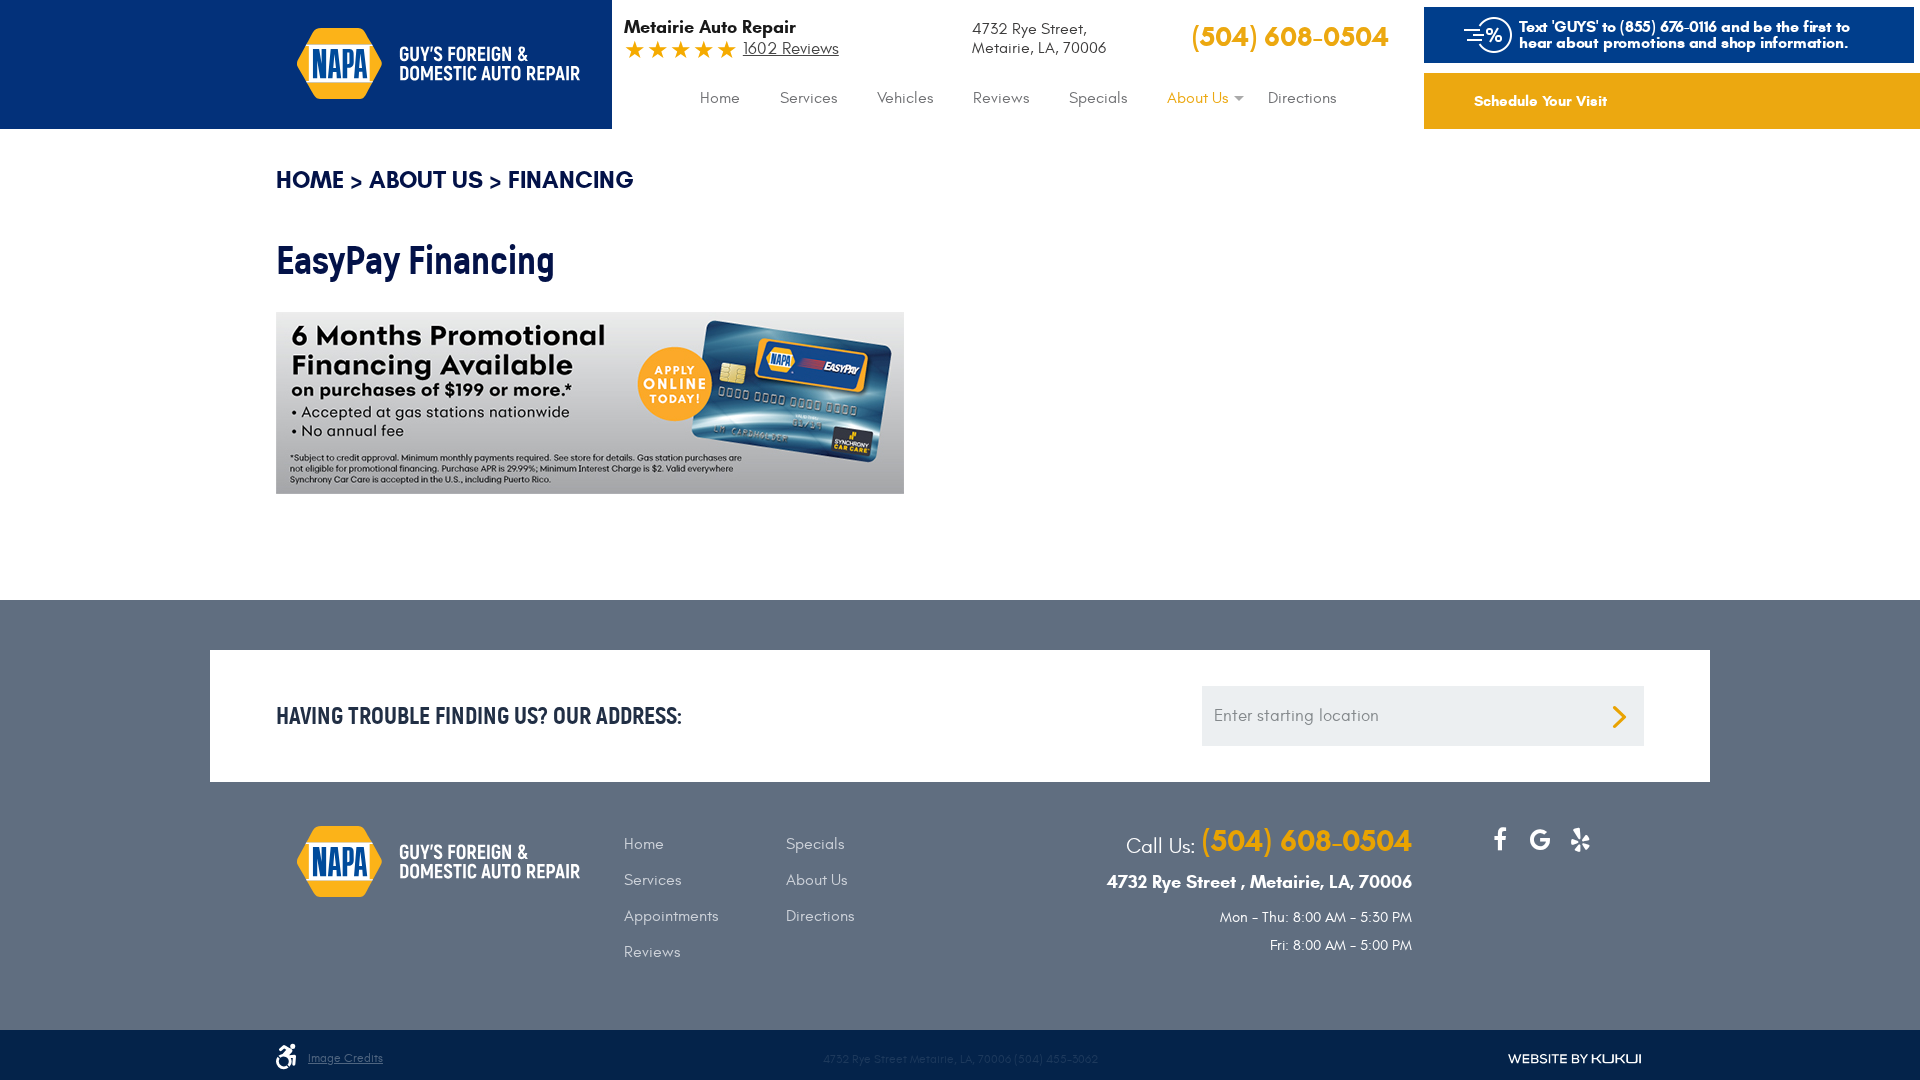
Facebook (1500, 840)
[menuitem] (720, 98)
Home (720, 98)
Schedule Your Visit (1540, 101)
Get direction (1619, 717)
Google (1540, 840)
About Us (1197, 98)
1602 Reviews (791, 49)
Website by (1574, 1059)
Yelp (1580, 840)
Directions (1302, 98)
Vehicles (905, 98)
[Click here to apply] (590, 318)
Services (808, 98)
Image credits (345, 1058)
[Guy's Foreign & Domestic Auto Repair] (438, 63)
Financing (571, 180)
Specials (1098, 98)
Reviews (1001, 98)
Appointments (671, 916)
